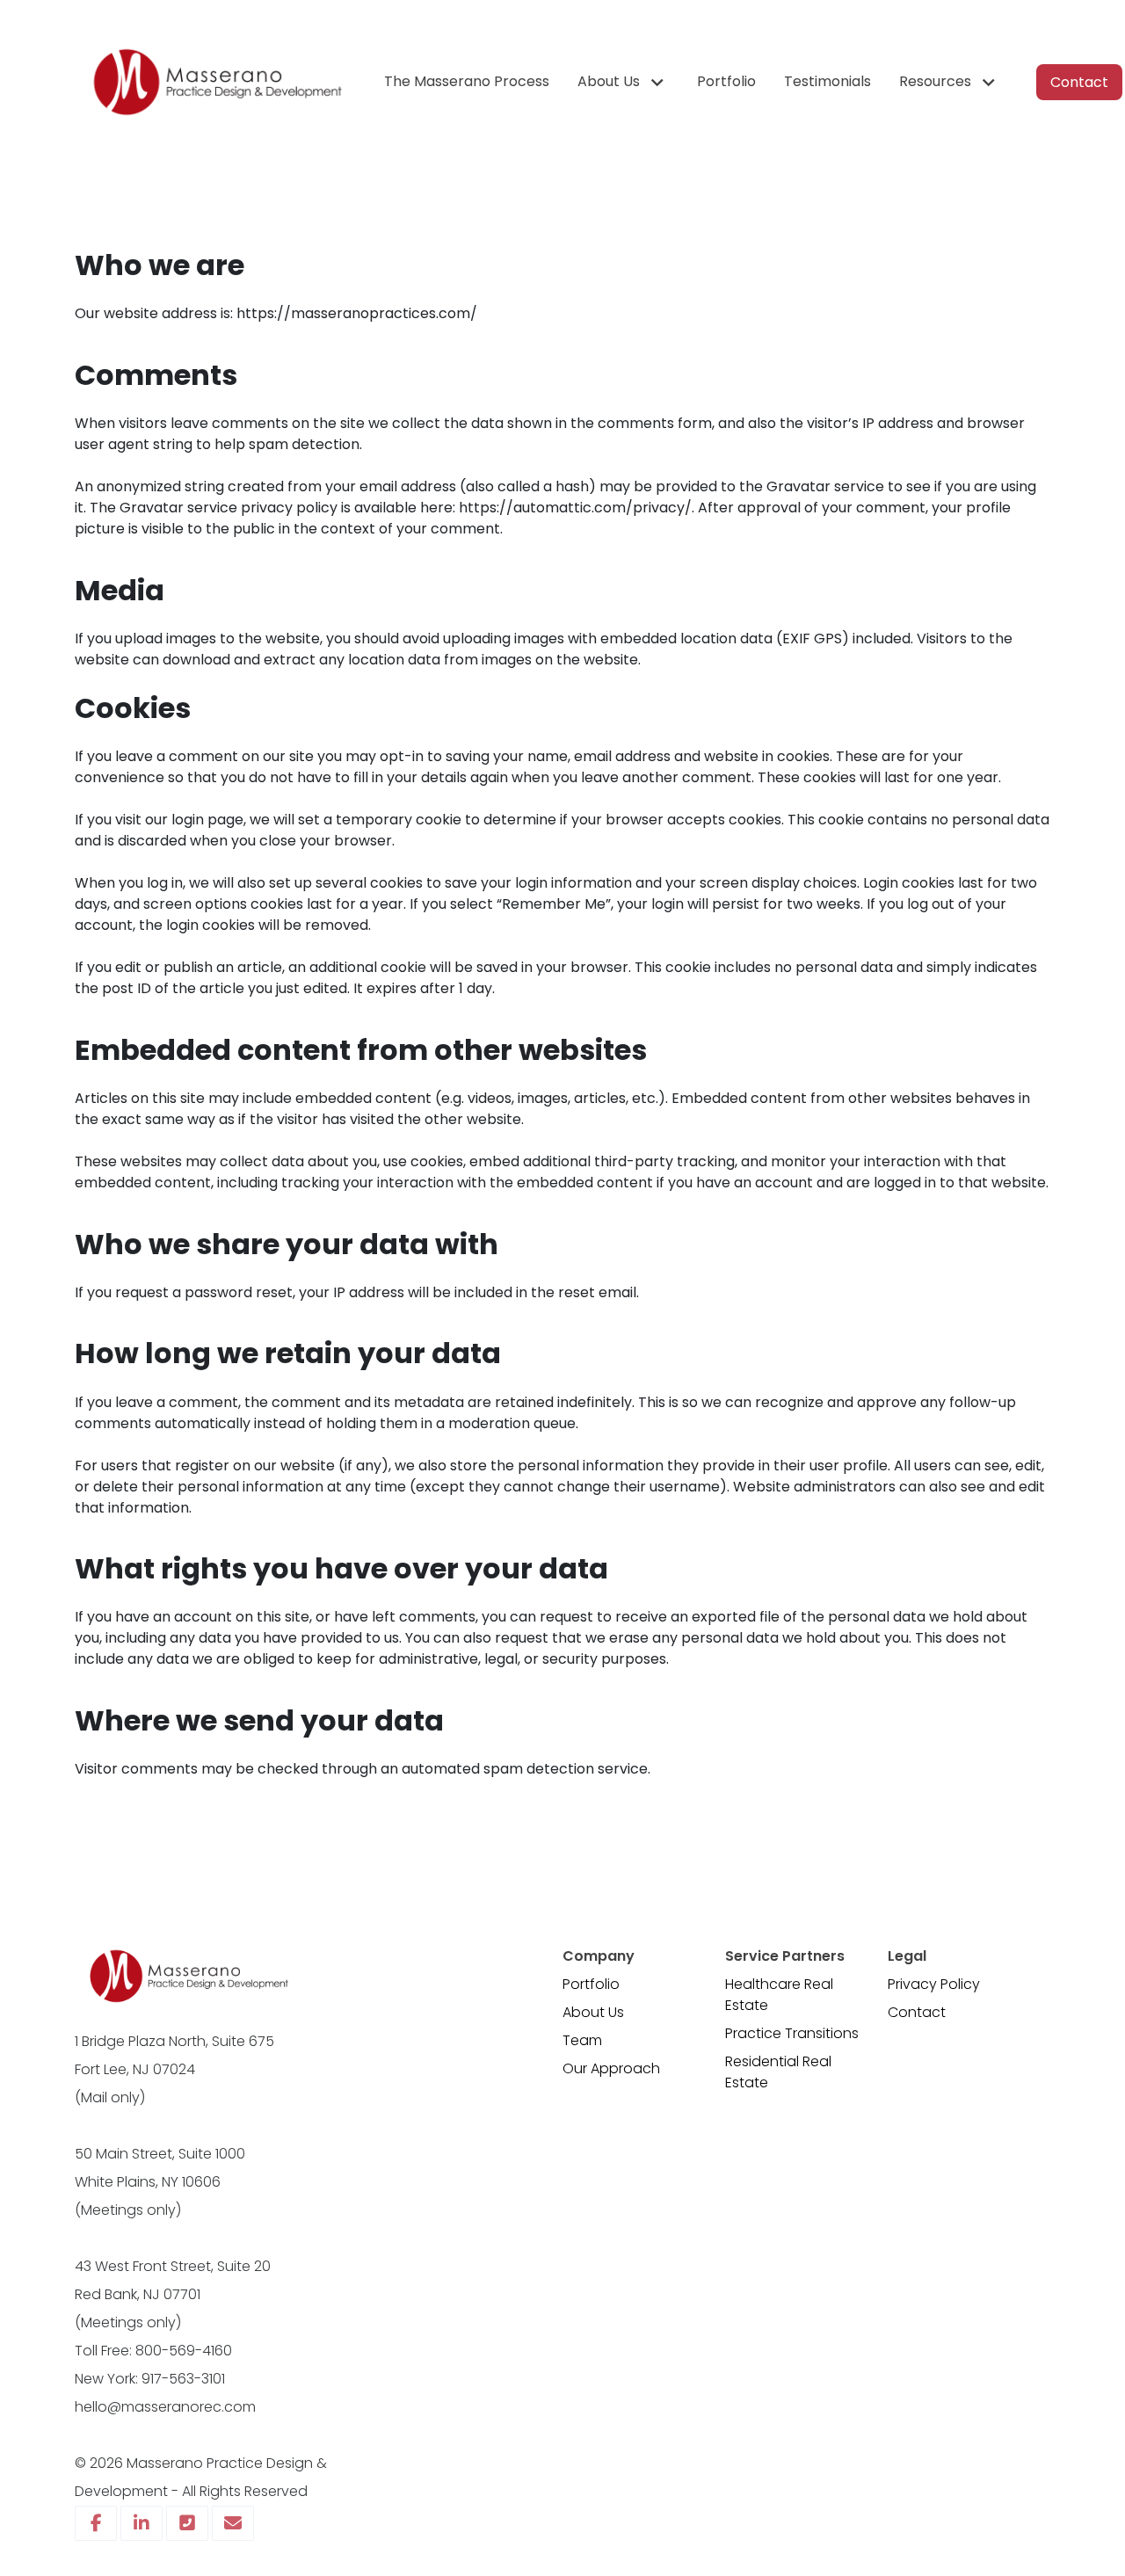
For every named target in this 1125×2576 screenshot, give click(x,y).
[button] (623, 82)
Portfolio (591, 1984)
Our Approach (611, 2068)
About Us (593, 2012)
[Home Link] (215, 82)
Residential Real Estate (778, 2072)
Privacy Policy (934, 1984)
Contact (917, 2012)
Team (582, 2040)
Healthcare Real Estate (779, 1995)
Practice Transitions (792, 2033)
